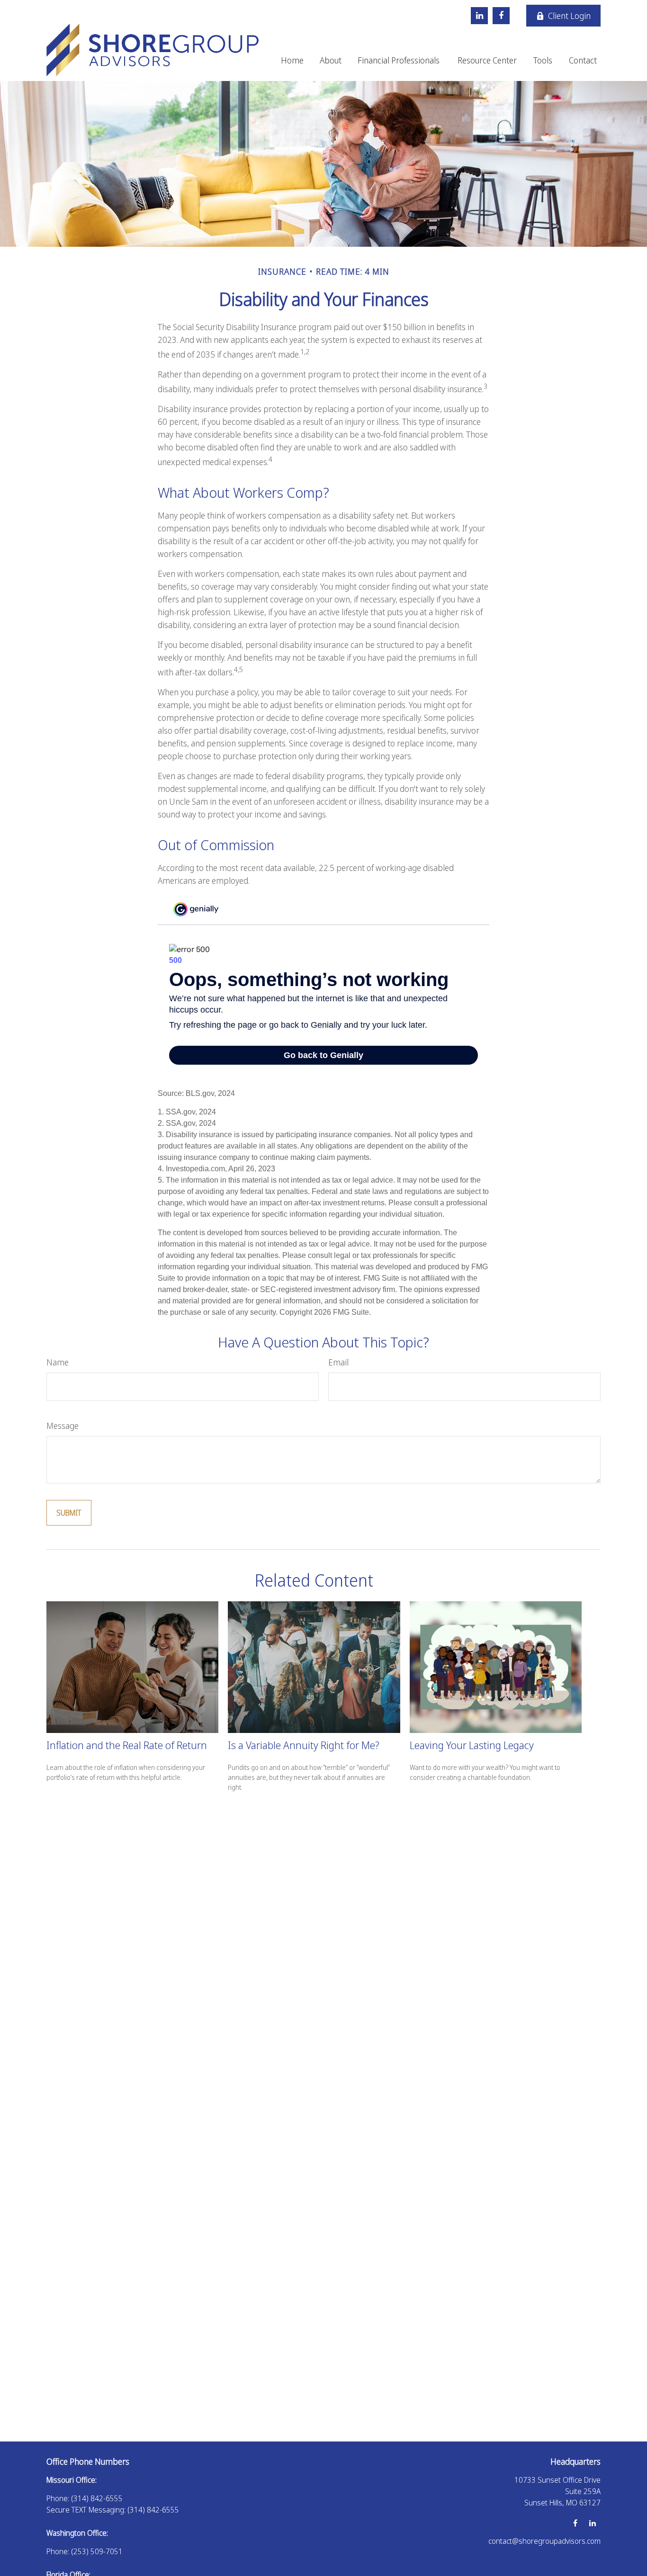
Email (338, 1362)
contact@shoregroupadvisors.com (544, 2541)
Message (63, 1426)
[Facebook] (501, 16)
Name (58, 1362)
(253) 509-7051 (97, 2551)
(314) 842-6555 (97, 2498)
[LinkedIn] (479, 16)
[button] (292, 59)
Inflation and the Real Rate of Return (127, 1745)
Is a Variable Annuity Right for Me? (304, 1745)
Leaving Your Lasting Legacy (472, 1745)
